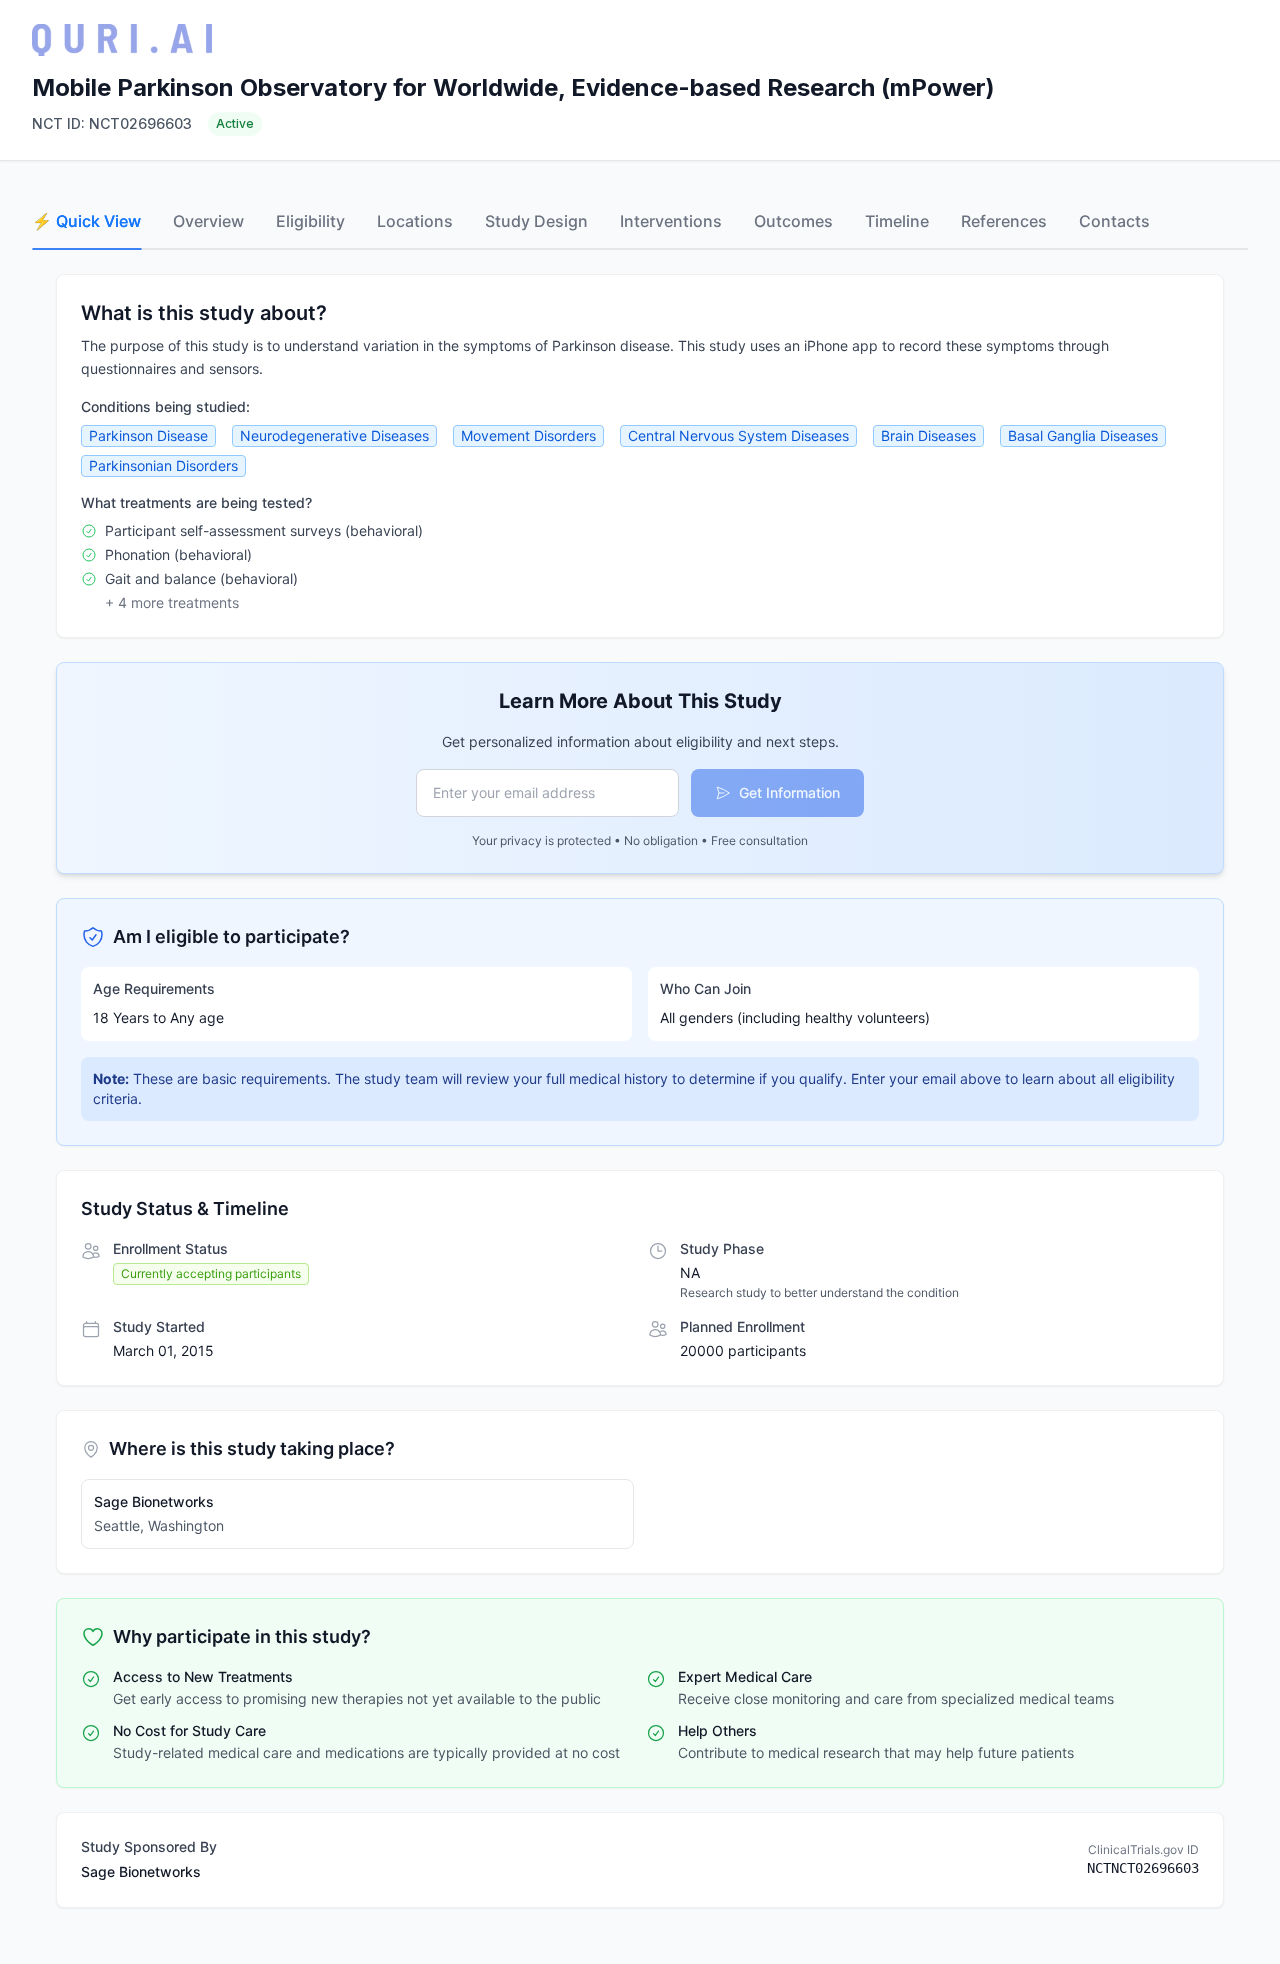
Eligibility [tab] (310, 221)
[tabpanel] (640, 1091)
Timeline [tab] (897, 221)
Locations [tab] (415, 221)
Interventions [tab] (671, 221)
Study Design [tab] (536, 221)
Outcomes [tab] (793, 221)
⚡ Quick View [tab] (86, 221)
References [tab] (1004, 221)
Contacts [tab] (1114, 221)
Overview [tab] (208, 221)
